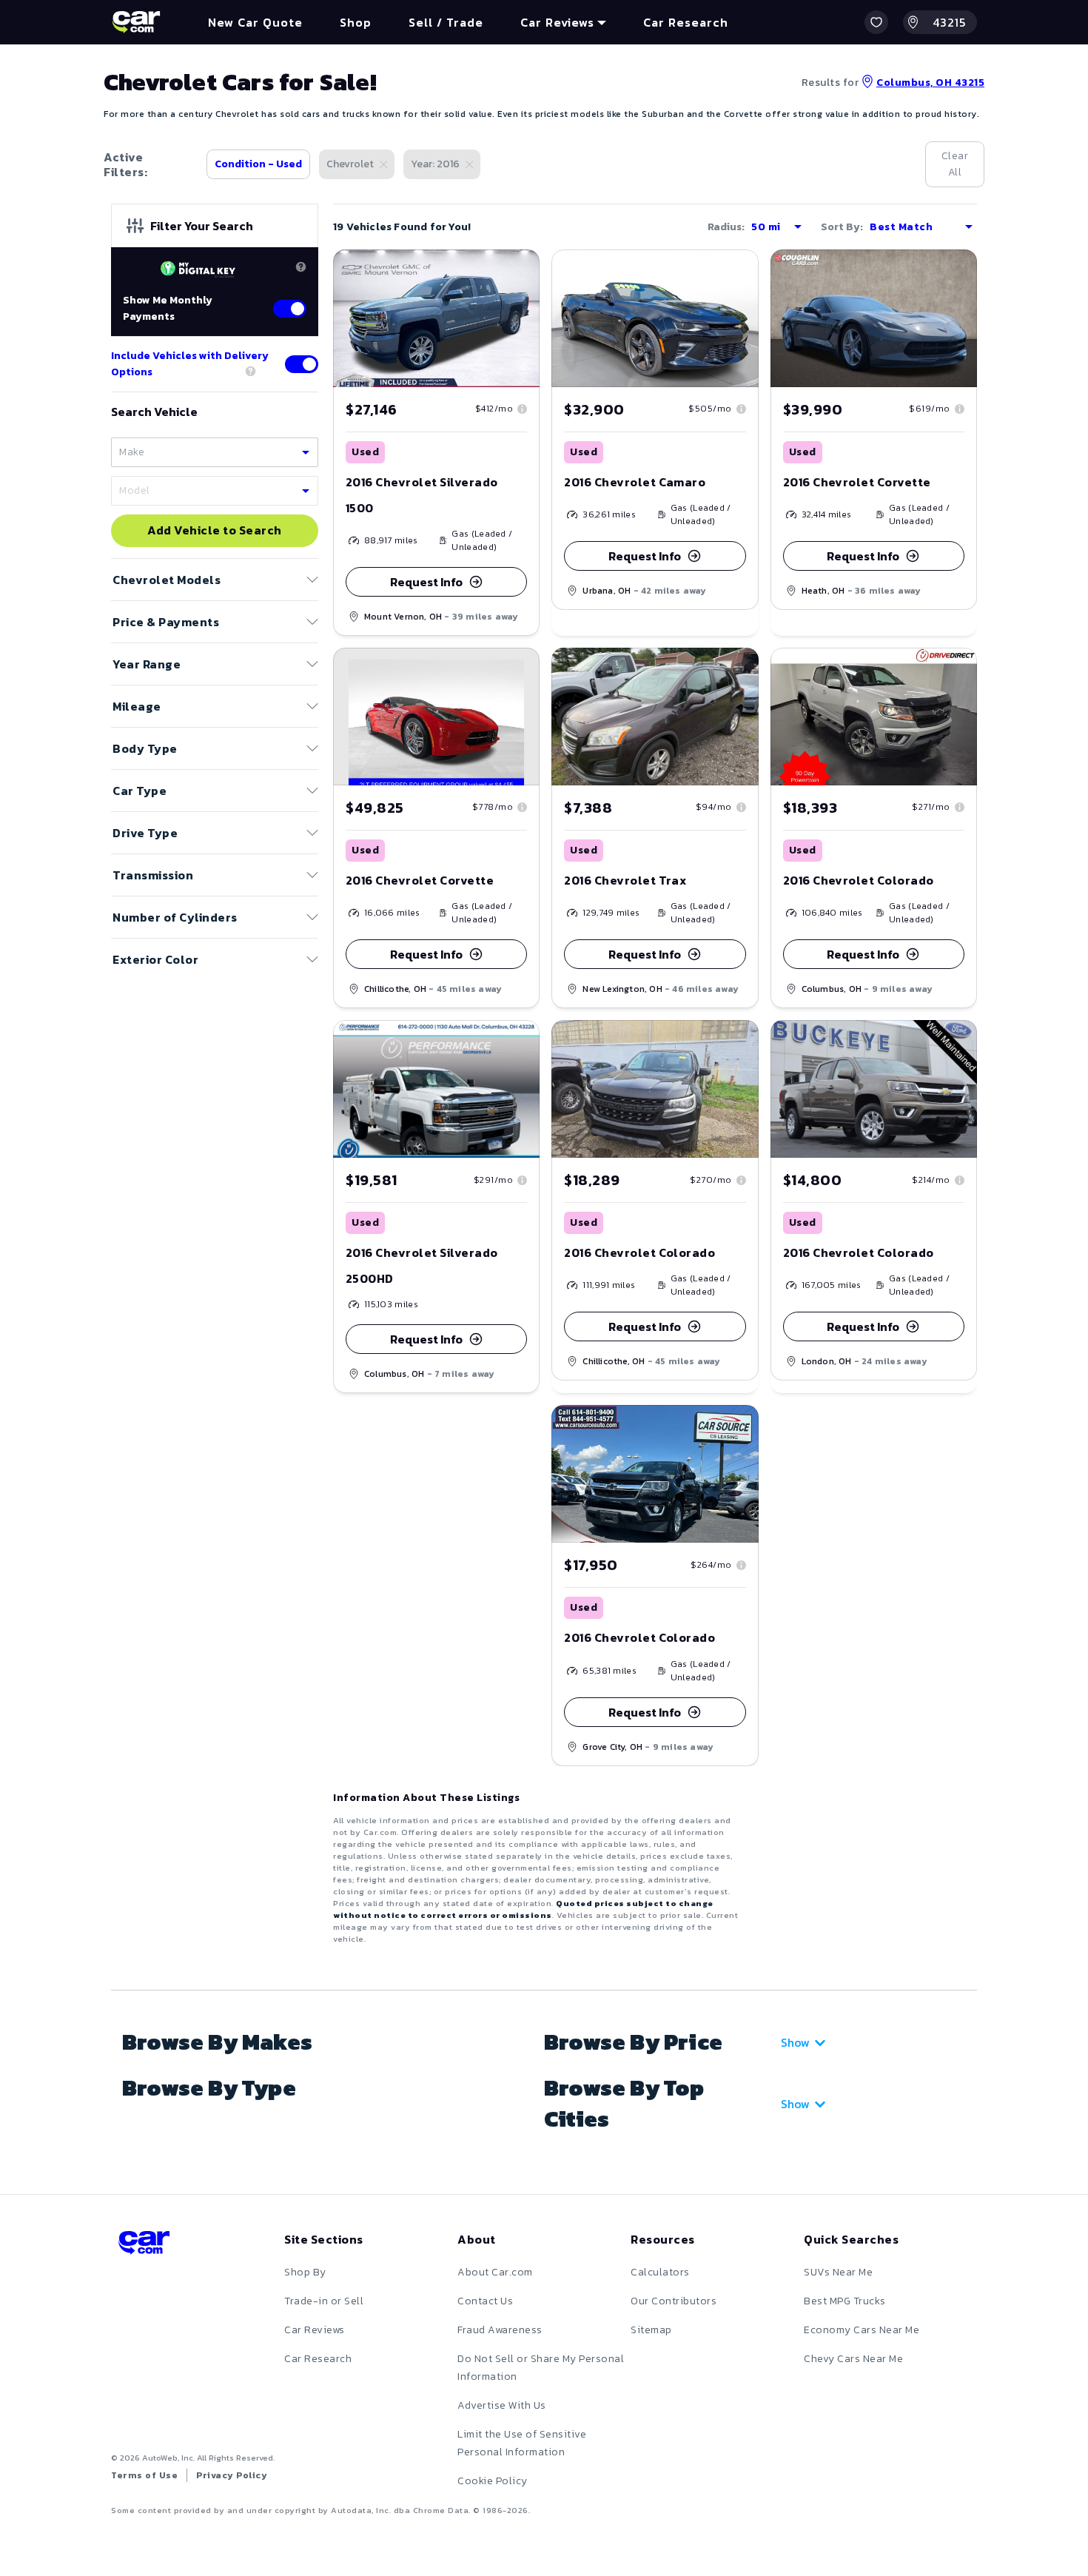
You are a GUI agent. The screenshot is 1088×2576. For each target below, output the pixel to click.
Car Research (318, 2359)
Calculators (660, 2272)
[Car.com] (136, 22)
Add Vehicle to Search (215, 531)
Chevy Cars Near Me (853, 2359)
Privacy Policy (232, 2475)
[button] (876, 22)
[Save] (517, 272)
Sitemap (651, 2330)
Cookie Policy (493, 2481)
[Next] (747, 717)
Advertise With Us (502, 2405)
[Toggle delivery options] (302, 364)
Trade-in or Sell (324, 2301)
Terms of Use (144, 2475)
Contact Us (485, 2301)
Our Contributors (674, 2301)
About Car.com (495, 2272)
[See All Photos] (874, 717)
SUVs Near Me (838, 2272)
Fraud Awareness (500, 2330)
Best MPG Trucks (845, 2301)
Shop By (305, 2272)
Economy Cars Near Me (862, 2330)
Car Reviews (315, 2330)
